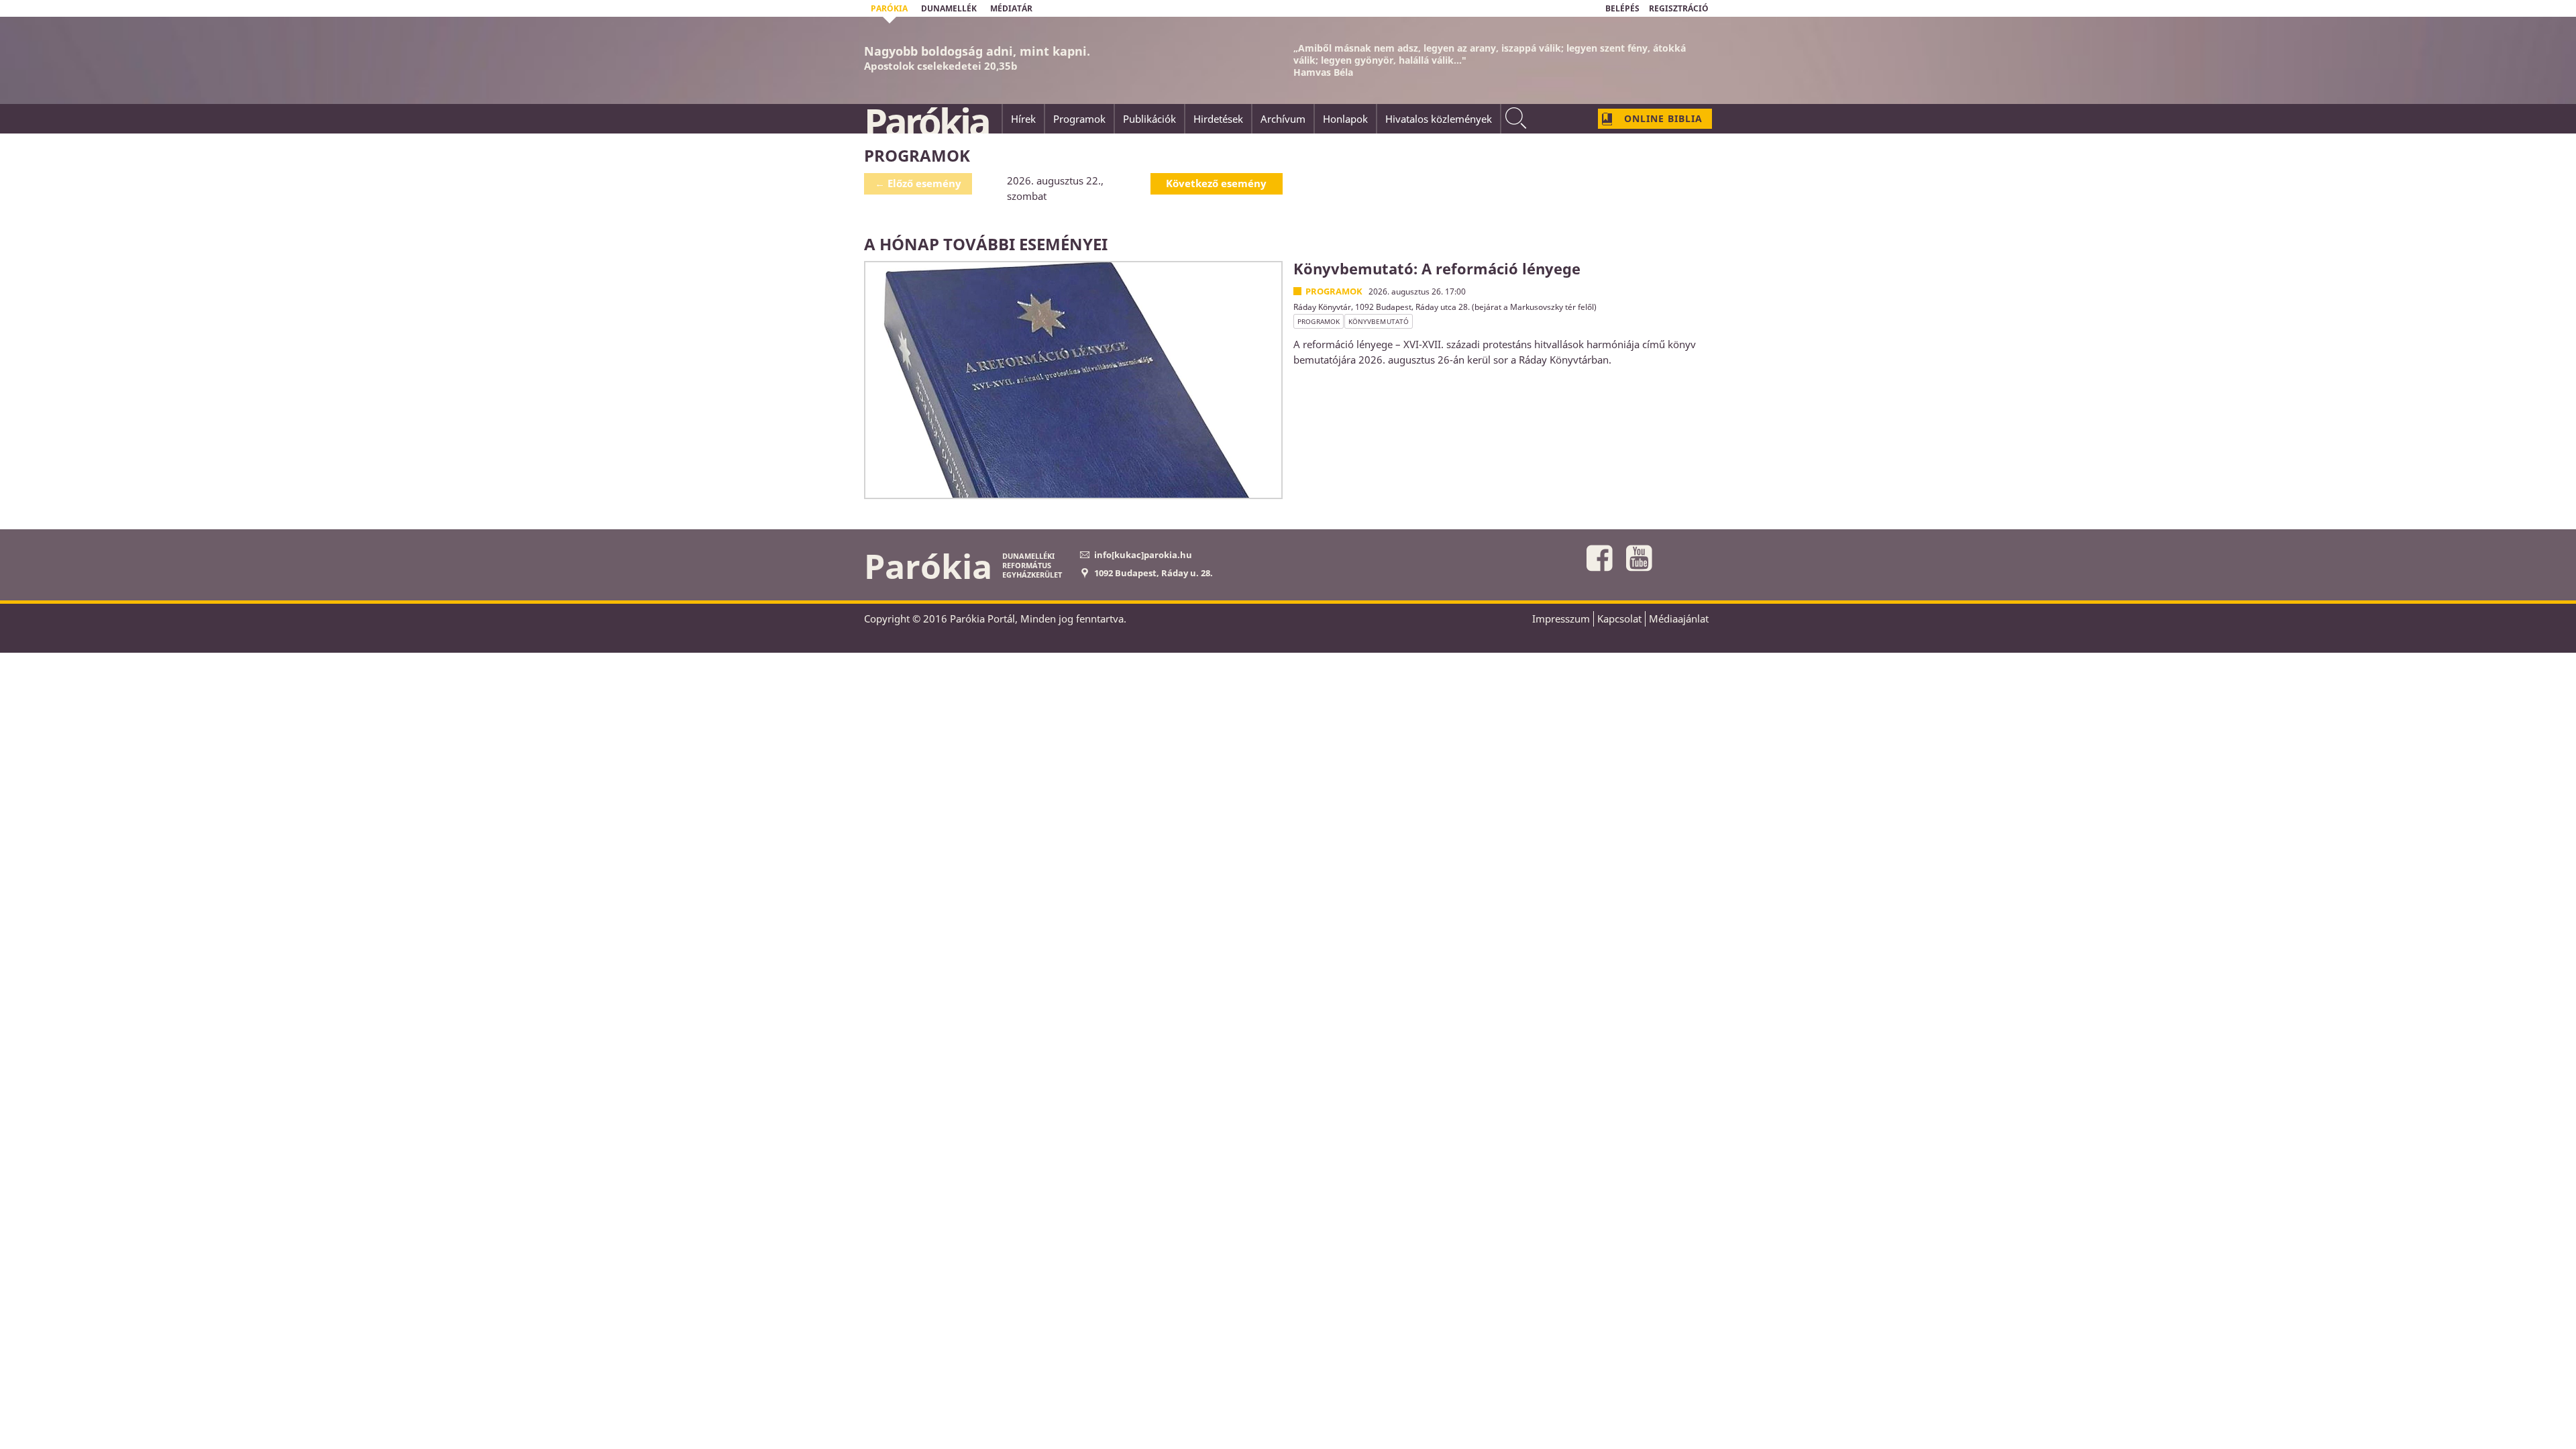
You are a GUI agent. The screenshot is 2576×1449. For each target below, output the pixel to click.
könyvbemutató (1379, 321)
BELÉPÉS (1622, 8)
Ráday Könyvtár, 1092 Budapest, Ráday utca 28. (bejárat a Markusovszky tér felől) (1445, 307)
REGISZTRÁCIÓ (1679, 8)
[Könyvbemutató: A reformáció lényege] (1073, 380)
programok (1319, 321)
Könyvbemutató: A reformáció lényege (1437, 268)
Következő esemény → (1216, 185)
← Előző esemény (918, 183)
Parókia (926, 121)
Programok (1334, 291)
